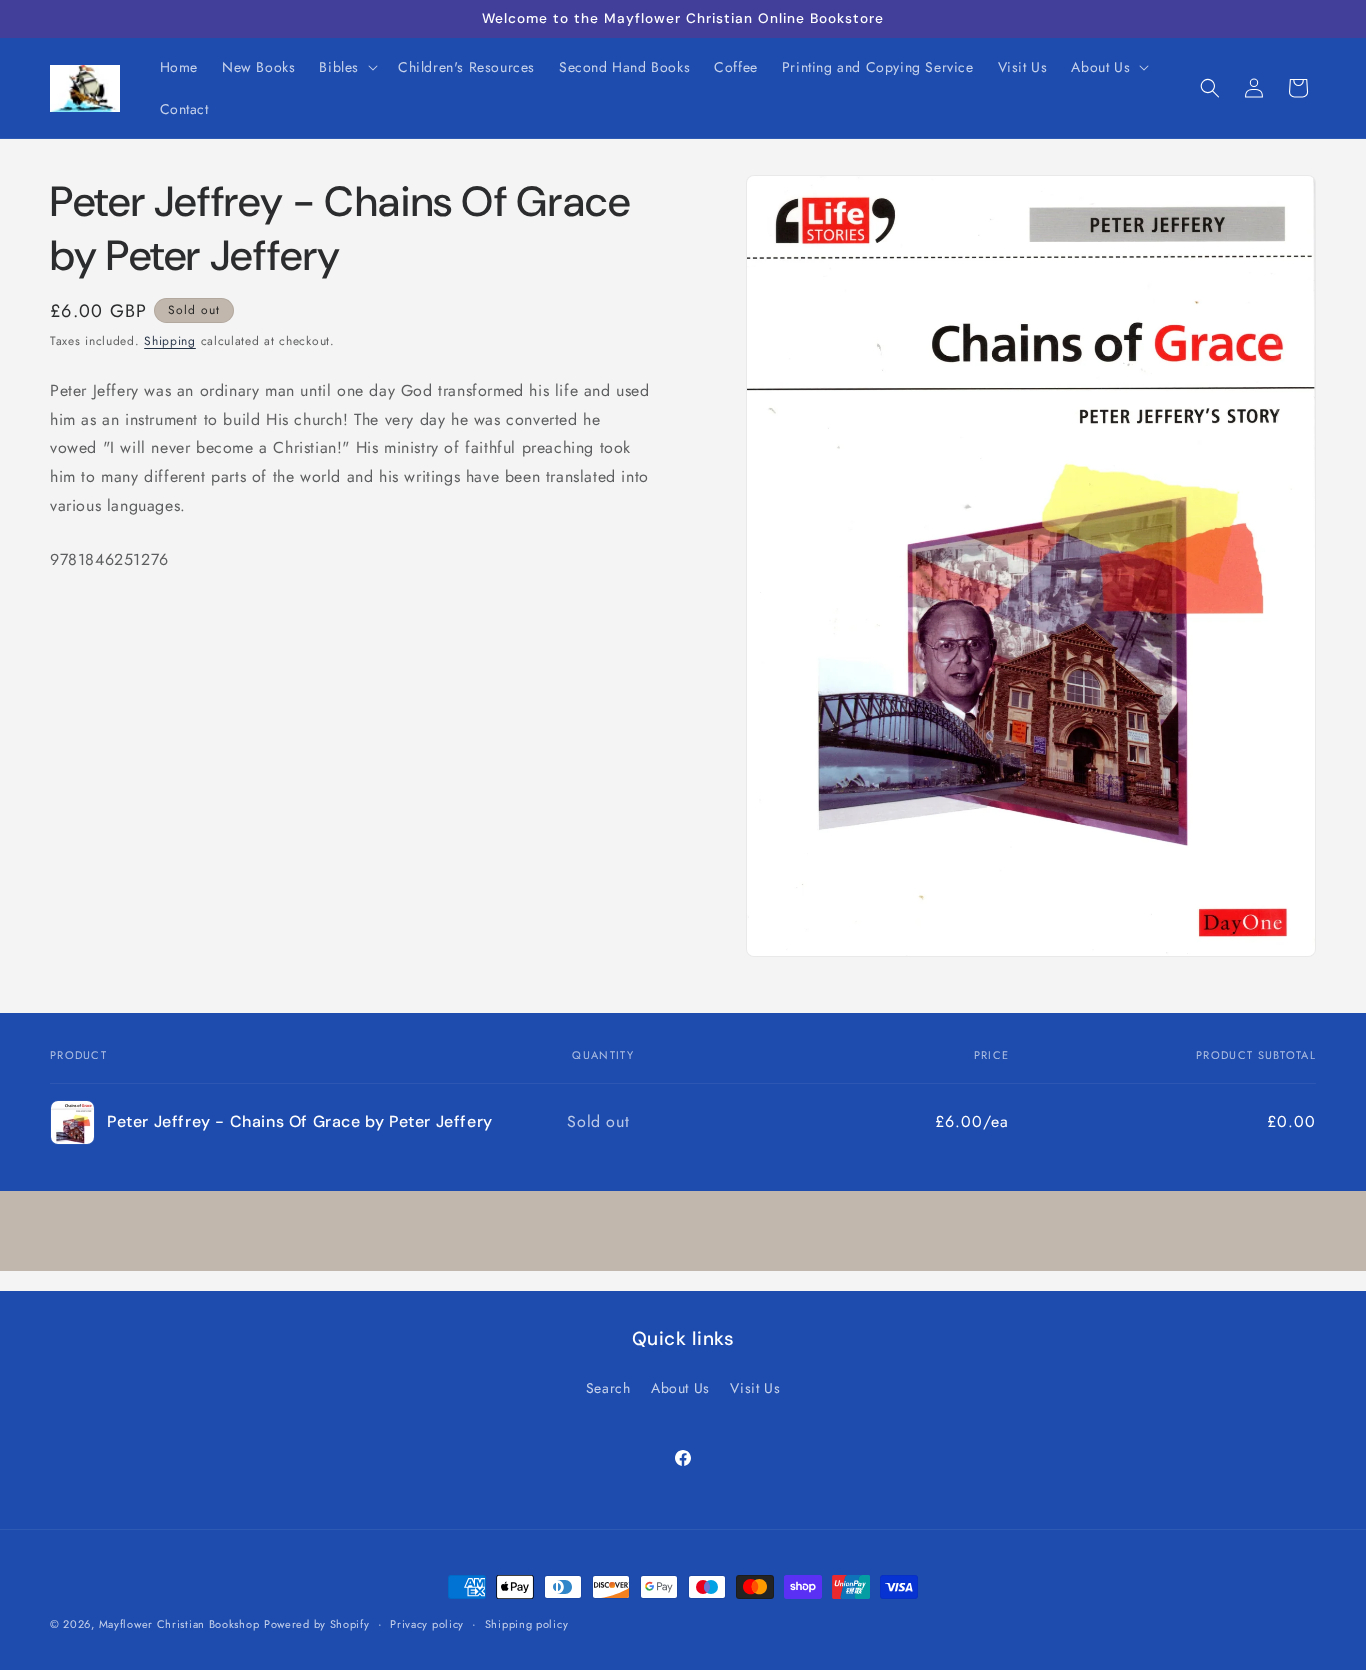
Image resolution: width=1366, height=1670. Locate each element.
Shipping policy (527, 1623)
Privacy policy (427, 1623)
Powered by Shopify (317, 1624)
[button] (346, 67)
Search (608, 1388)
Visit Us (755, 1388)
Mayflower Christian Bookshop (179, 1624)
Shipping (170, 341)
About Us (680, 1388)
